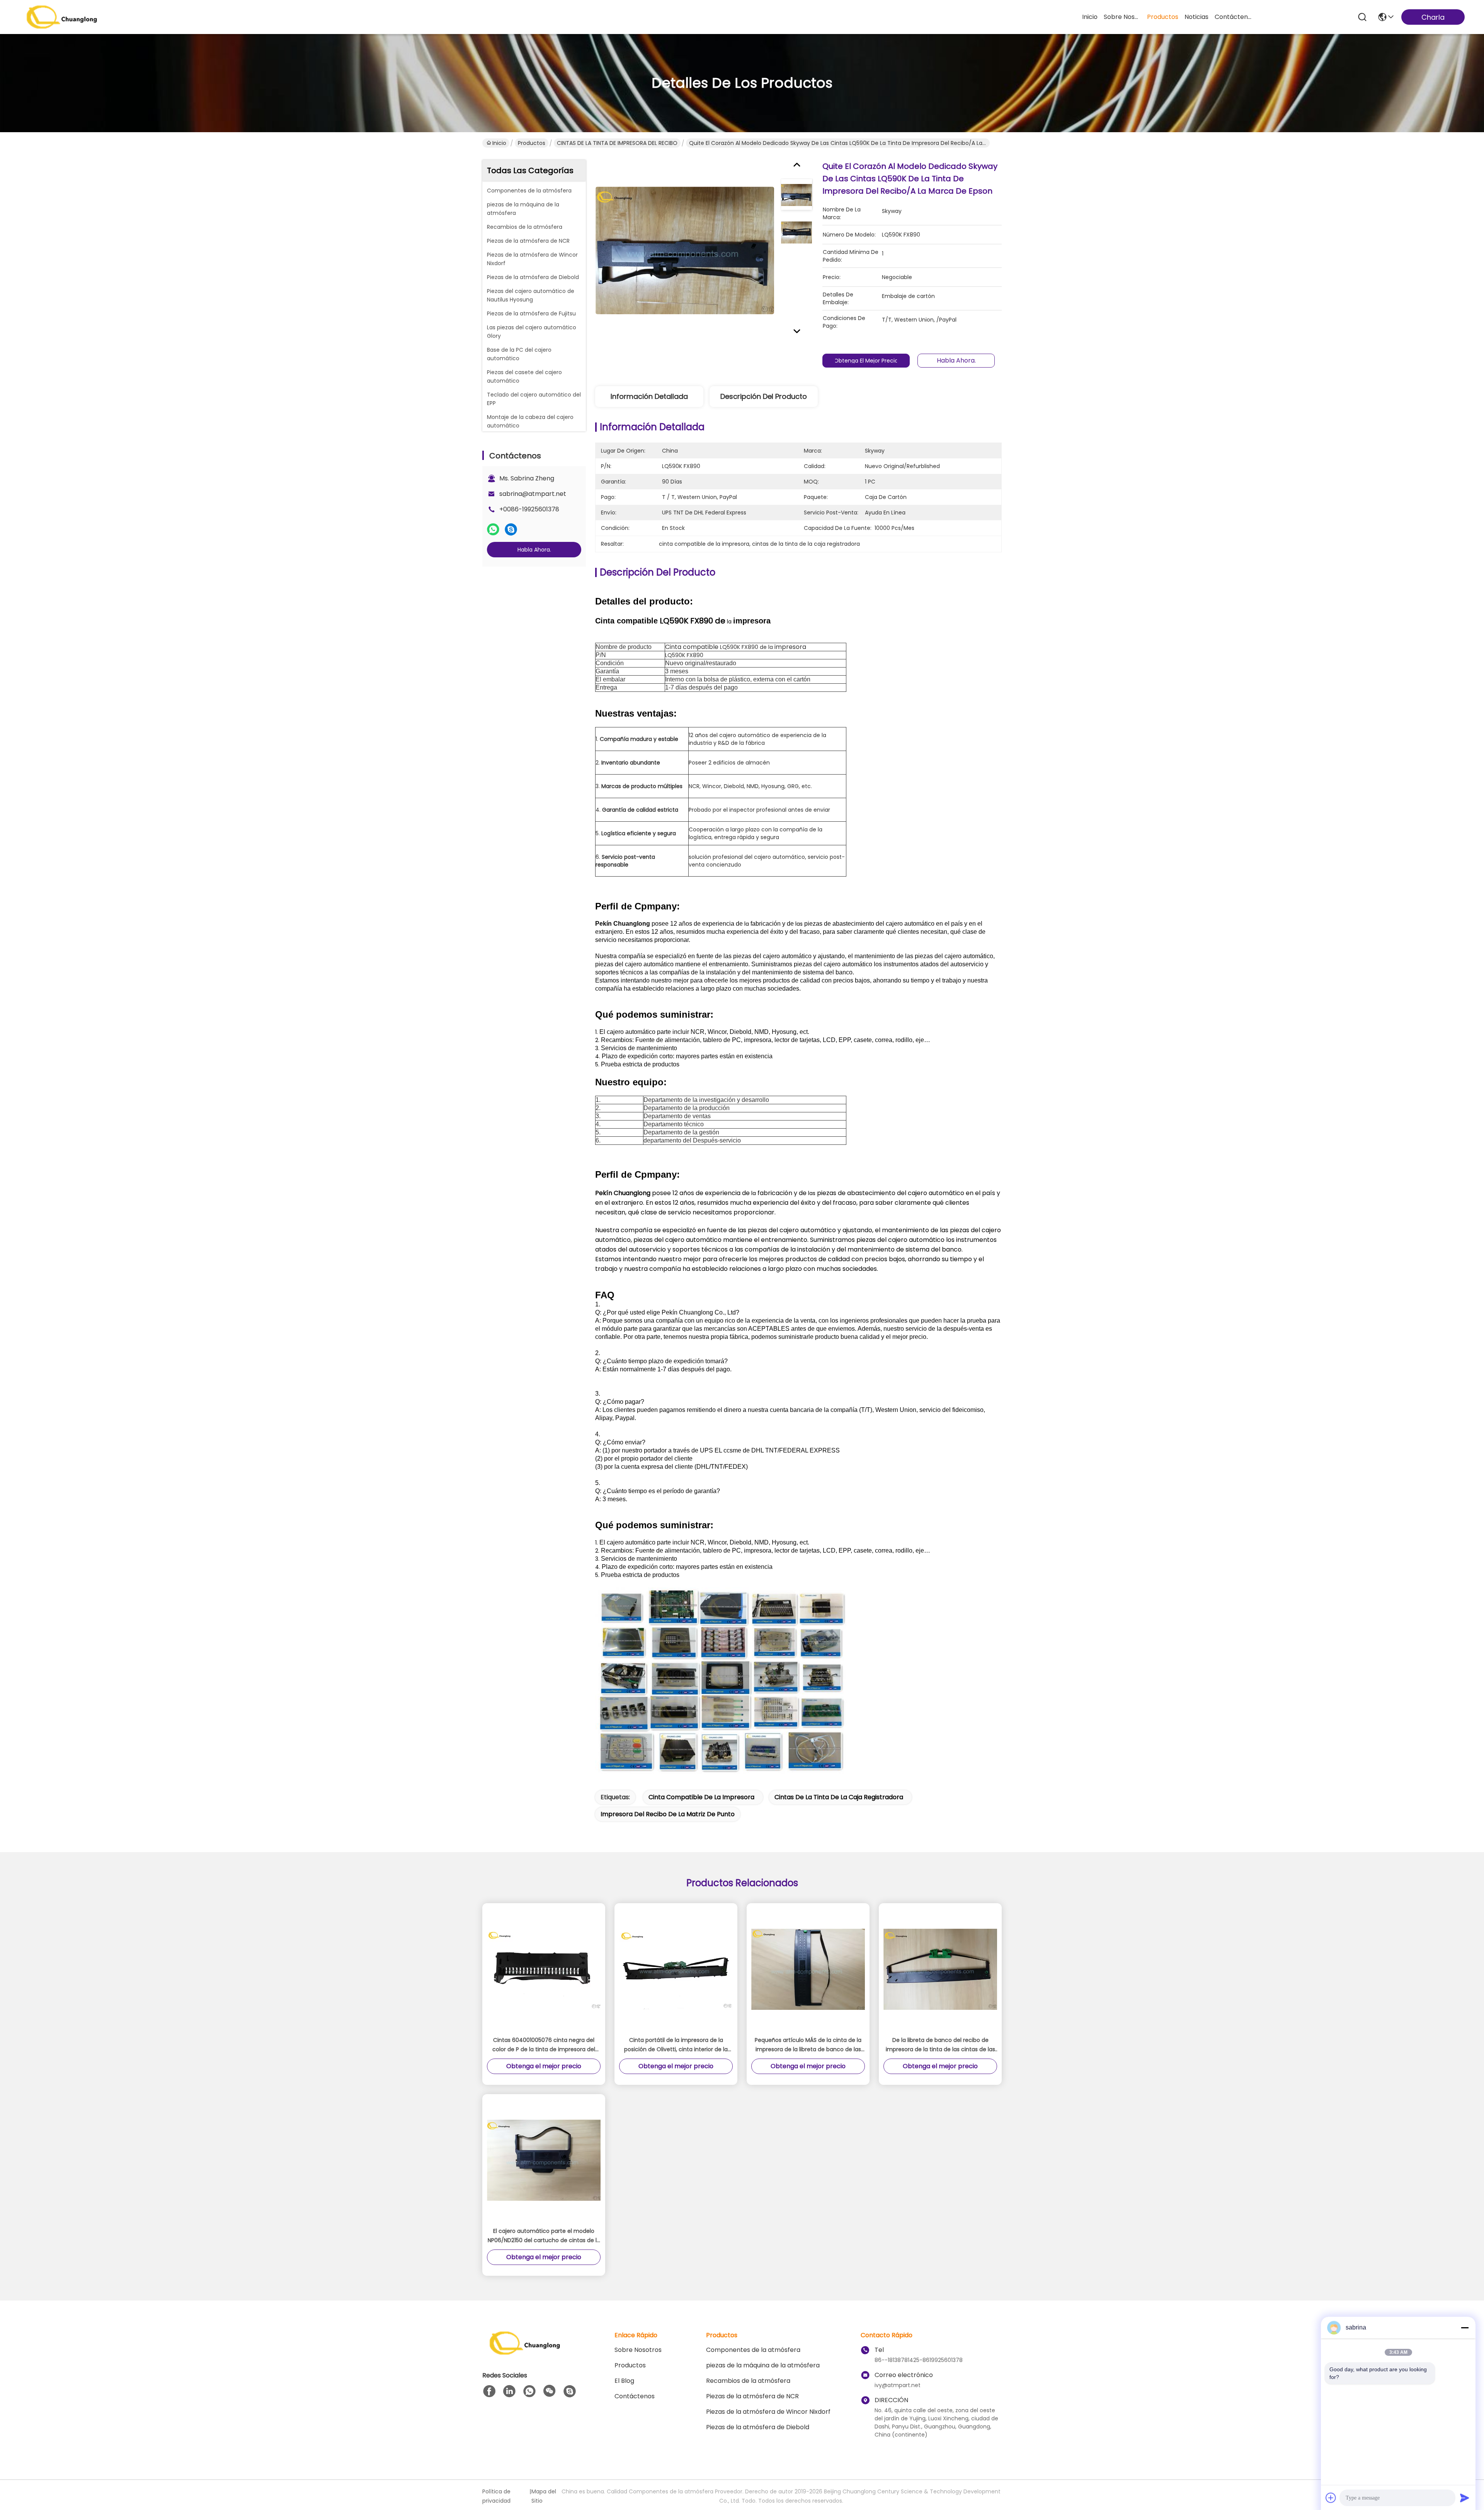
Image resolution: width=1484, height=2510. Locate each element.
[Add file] (1331, 2498)
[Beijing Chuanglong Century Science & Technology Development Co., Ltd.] (62, 17)
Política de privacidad (496, 2496)
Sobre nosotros (638, 2350)
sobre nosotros (1122, 17)
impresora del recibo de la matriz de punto (668, 1814)
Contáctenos (635, 2396)
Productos (532, 143)
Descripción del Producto (764, 396)
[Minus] (1465, 2328)
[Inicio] (525, 2352)
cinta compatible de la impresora (701, 1797)
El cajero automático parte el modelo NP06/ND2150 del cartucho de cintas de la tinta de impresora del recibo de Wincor (544, 2236)
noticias (1196, 17)
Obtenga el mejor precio (866, 361)
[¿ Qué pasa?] (511, 530)
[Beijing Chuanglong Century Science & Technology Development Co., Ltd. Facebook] (489, 2391)
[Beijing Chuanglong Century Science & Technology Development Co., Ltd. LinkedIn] (509, 2391)
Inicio (1090, 17)
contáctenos (1233, 17)
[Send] (1465, 2498)
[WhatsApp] (493, 530)
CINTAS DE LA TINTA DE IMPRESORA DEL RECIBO (617, 143)
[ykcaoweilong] (570, 2391)
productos (1163, 17)
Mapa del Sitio (544, 2496)
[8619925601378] (529, 2391)
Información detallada (649, 396)
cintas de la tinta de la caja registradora (839, 1797)
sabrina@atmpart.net (533, 494)
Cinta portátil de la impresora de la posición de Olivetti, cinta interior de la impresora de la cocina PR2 (676, 2045)
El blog (624, 2381)
